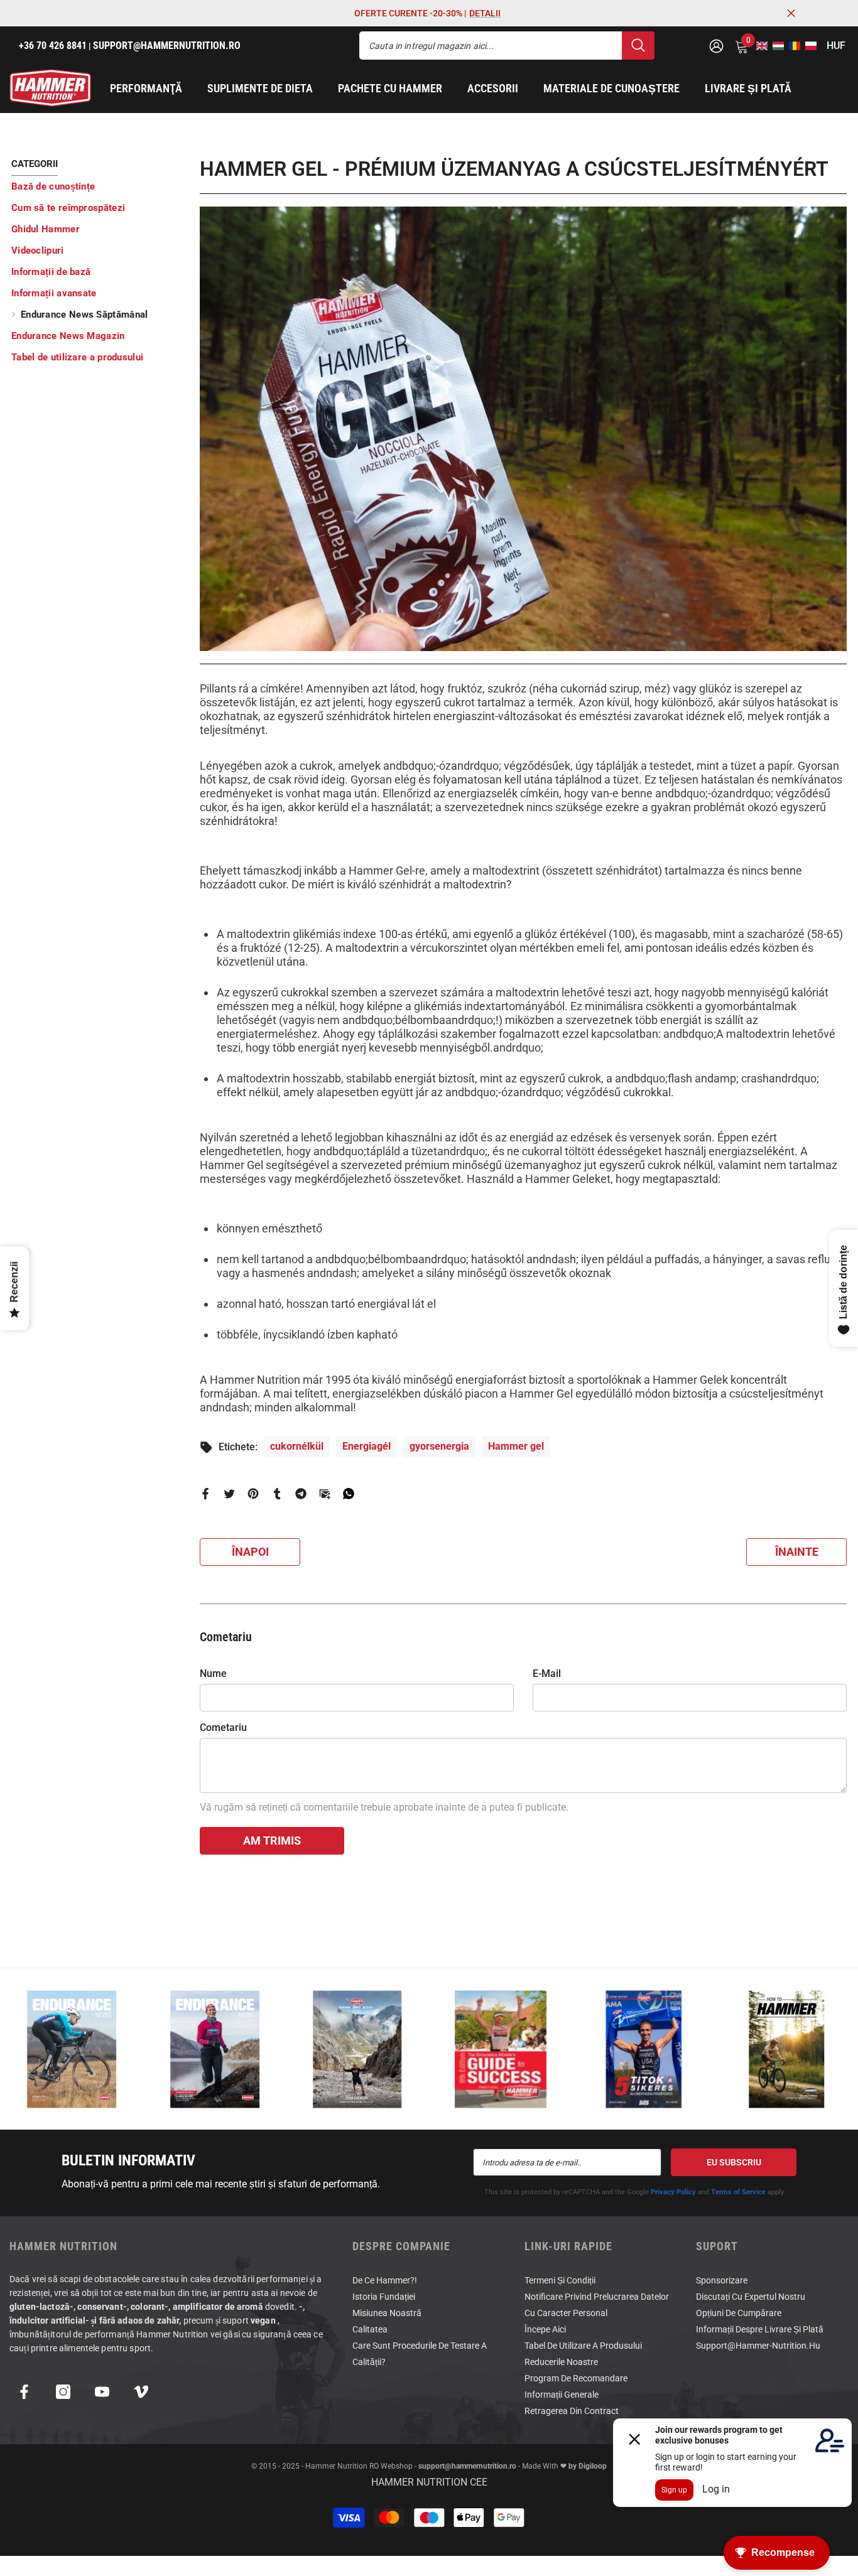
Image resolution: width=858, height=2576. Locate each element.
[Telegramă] (301, 1493)
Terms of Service (738, 2192)
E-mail (547, 1673)
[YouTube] (102, 2392)
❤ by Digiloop (583, 2466)
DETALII (485, 13)
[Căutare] (507, 46)
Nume (213, 1673)
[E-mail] (325, 1493)
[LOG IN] (716, 46)
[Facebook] (205, 1493)
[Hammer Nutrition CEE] (72, 2049)
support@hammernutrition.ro (467, 2466)
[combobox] (491, 46)
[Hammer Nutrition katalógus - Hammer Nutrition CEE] (357, 2049)
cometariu (223, 1727)
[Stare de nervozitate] (229, 1493)
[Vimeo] (141, 2392)
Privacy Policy (673, 2192)
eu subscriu (734, 2162)
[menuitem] (96, 186)
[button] (758, 46)
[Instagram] (63, 2392)
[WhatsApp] (349, 1493)
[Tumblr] (277, 1493)
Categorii (35, 164)
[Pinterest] (253, 1493)
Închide (791, 13)
